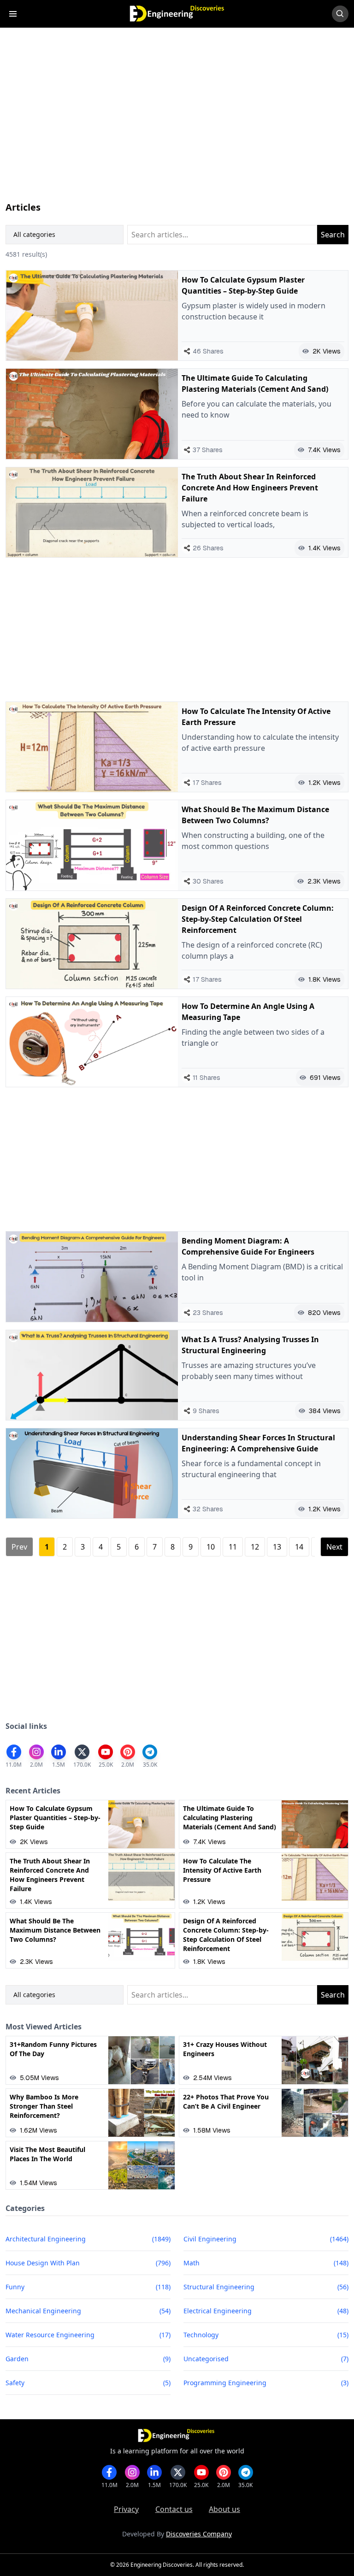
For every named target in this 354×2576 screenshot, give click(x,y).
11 (233, 1547)
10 (211, 1547)
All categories (34, 234)
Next (334, 1547)
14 (299, 1547)
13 (277, 1547)
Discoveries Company (199, 2534)
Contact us (174, 2509)
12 (255, 1547)
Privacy (126, 2509)
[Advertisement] (177, 124)
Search (333, 235)
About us (224, 2509)
